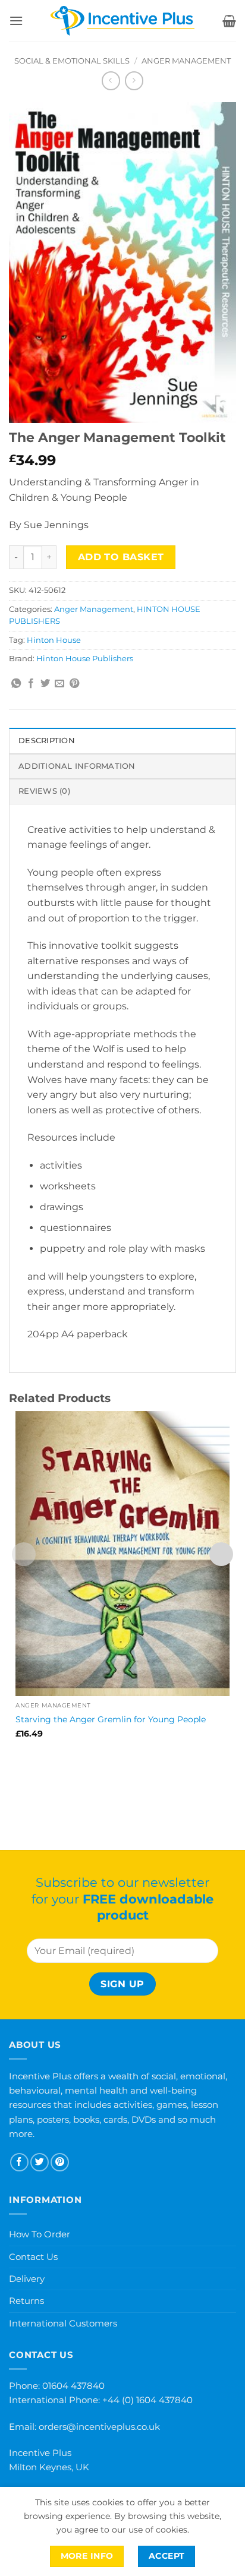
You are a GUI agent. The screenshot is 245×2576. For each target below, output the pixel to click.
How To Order (40, 2234)
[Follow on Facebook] (19, 2162)
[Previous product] (134, 80)
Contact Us (33, 2257)
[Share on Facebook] (31, 684)
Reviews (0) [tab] (44, 791)
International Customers (63, 2323)
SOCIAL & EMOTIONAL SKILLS (72, 61)
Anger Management (186, 61)
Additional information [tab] (77, 766)
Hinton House (54, 640)
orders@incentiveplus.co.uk (99, 2427)
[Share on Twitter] (45, 684)
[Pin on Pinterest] (74, 684)
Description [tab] (47, 741)
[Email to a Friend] (59, 684)
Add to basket (121, 557)
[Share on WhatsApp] (16, 684)
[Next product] (111, 80)
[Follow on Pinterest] (60, 2162)
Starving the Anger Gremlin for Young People (111, 1719)
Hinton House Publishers (85, 659)
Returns (26, 2301)
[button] (16, 20)
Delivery (27, 2279)
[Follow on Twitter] (40, 2162)
